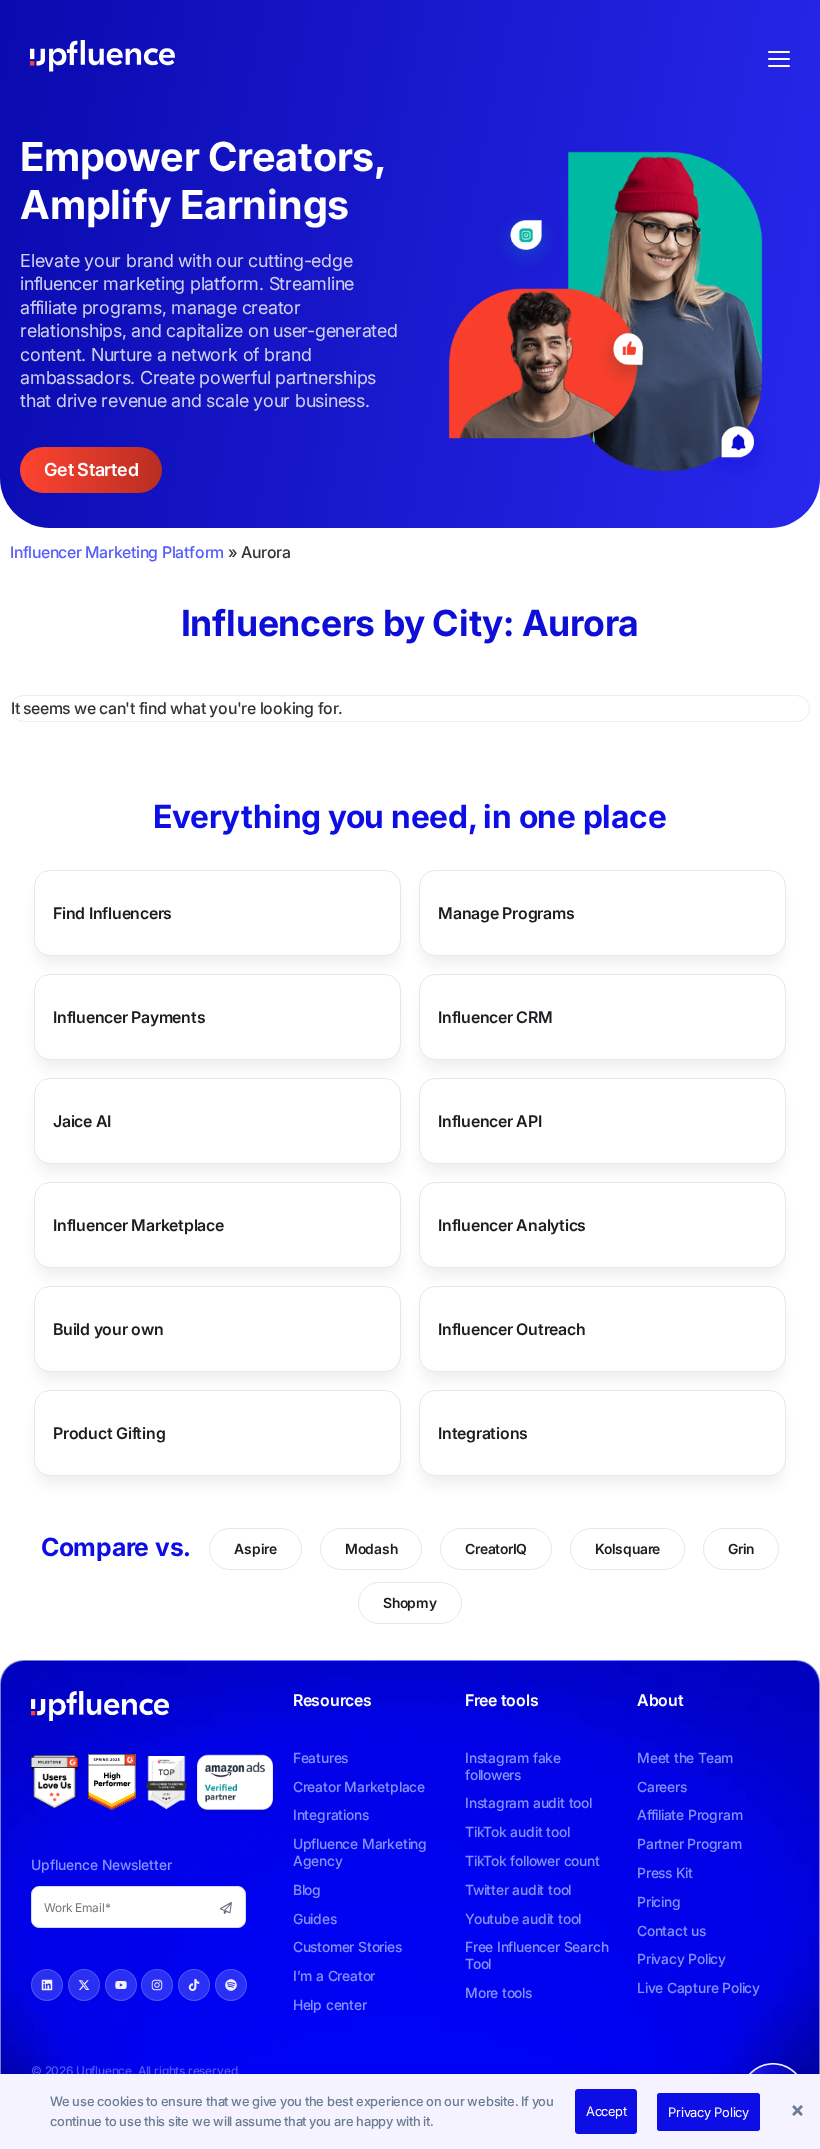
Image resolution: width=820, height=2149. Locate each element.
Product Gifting (109, 1433)
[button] (800, 2112)
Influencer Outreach (511, 1329)
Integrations (483, 1433)
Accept (606, 2111)
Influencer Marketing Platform (117, 552)
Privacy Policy (708, 2112)
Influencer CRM (495, 1017)
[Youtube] (121, 1985)
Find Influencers (112, 913)
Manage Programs (506, 913)
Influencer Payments (129, 1017)
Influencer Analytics (512, 1225)
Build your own (108, 1329)
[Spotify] (231, 1985)
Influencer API (490, 1121)
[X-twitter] (84, 1985)
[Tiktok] (194, 1985)
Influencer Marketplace (138, 1225)
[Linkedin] (47, 1985)
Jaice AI (82, 1121)
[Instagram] (157, 1985)
